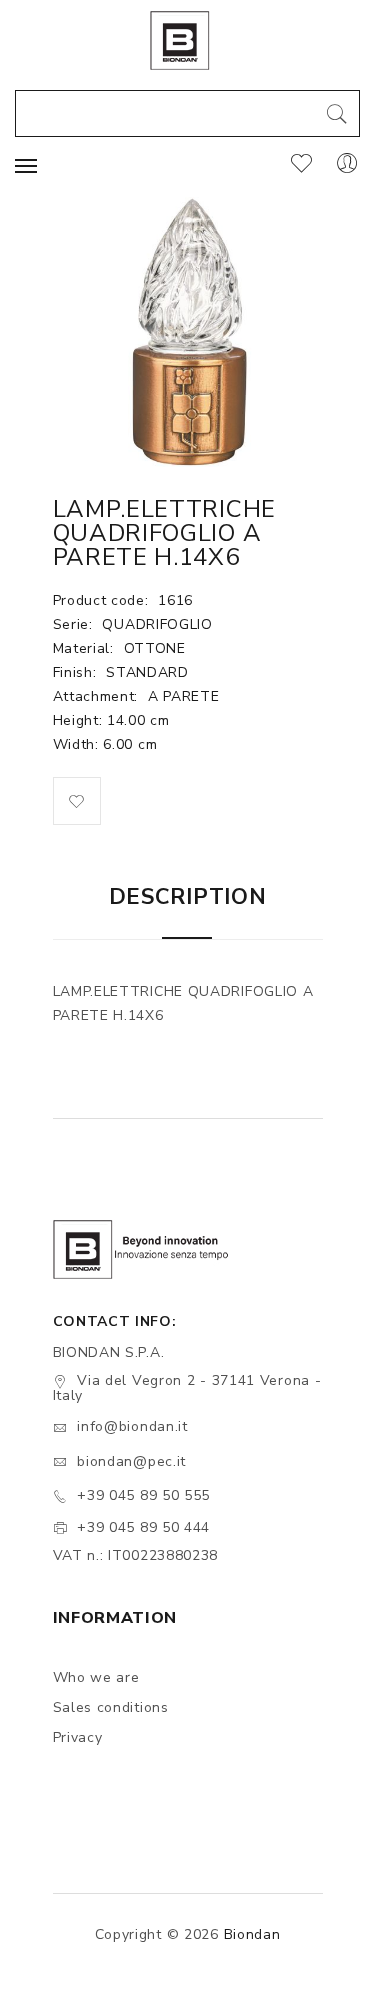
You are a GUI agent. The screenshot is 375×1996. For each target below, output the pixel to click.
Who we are (96, 1677)
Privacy (78, 1737)
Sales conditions (111, 1707)
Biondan (252, 1934)
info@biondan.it (132, 1426)
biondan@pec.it (131, 1461)
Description (188, 897)
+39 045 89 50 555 (143, 1495)
